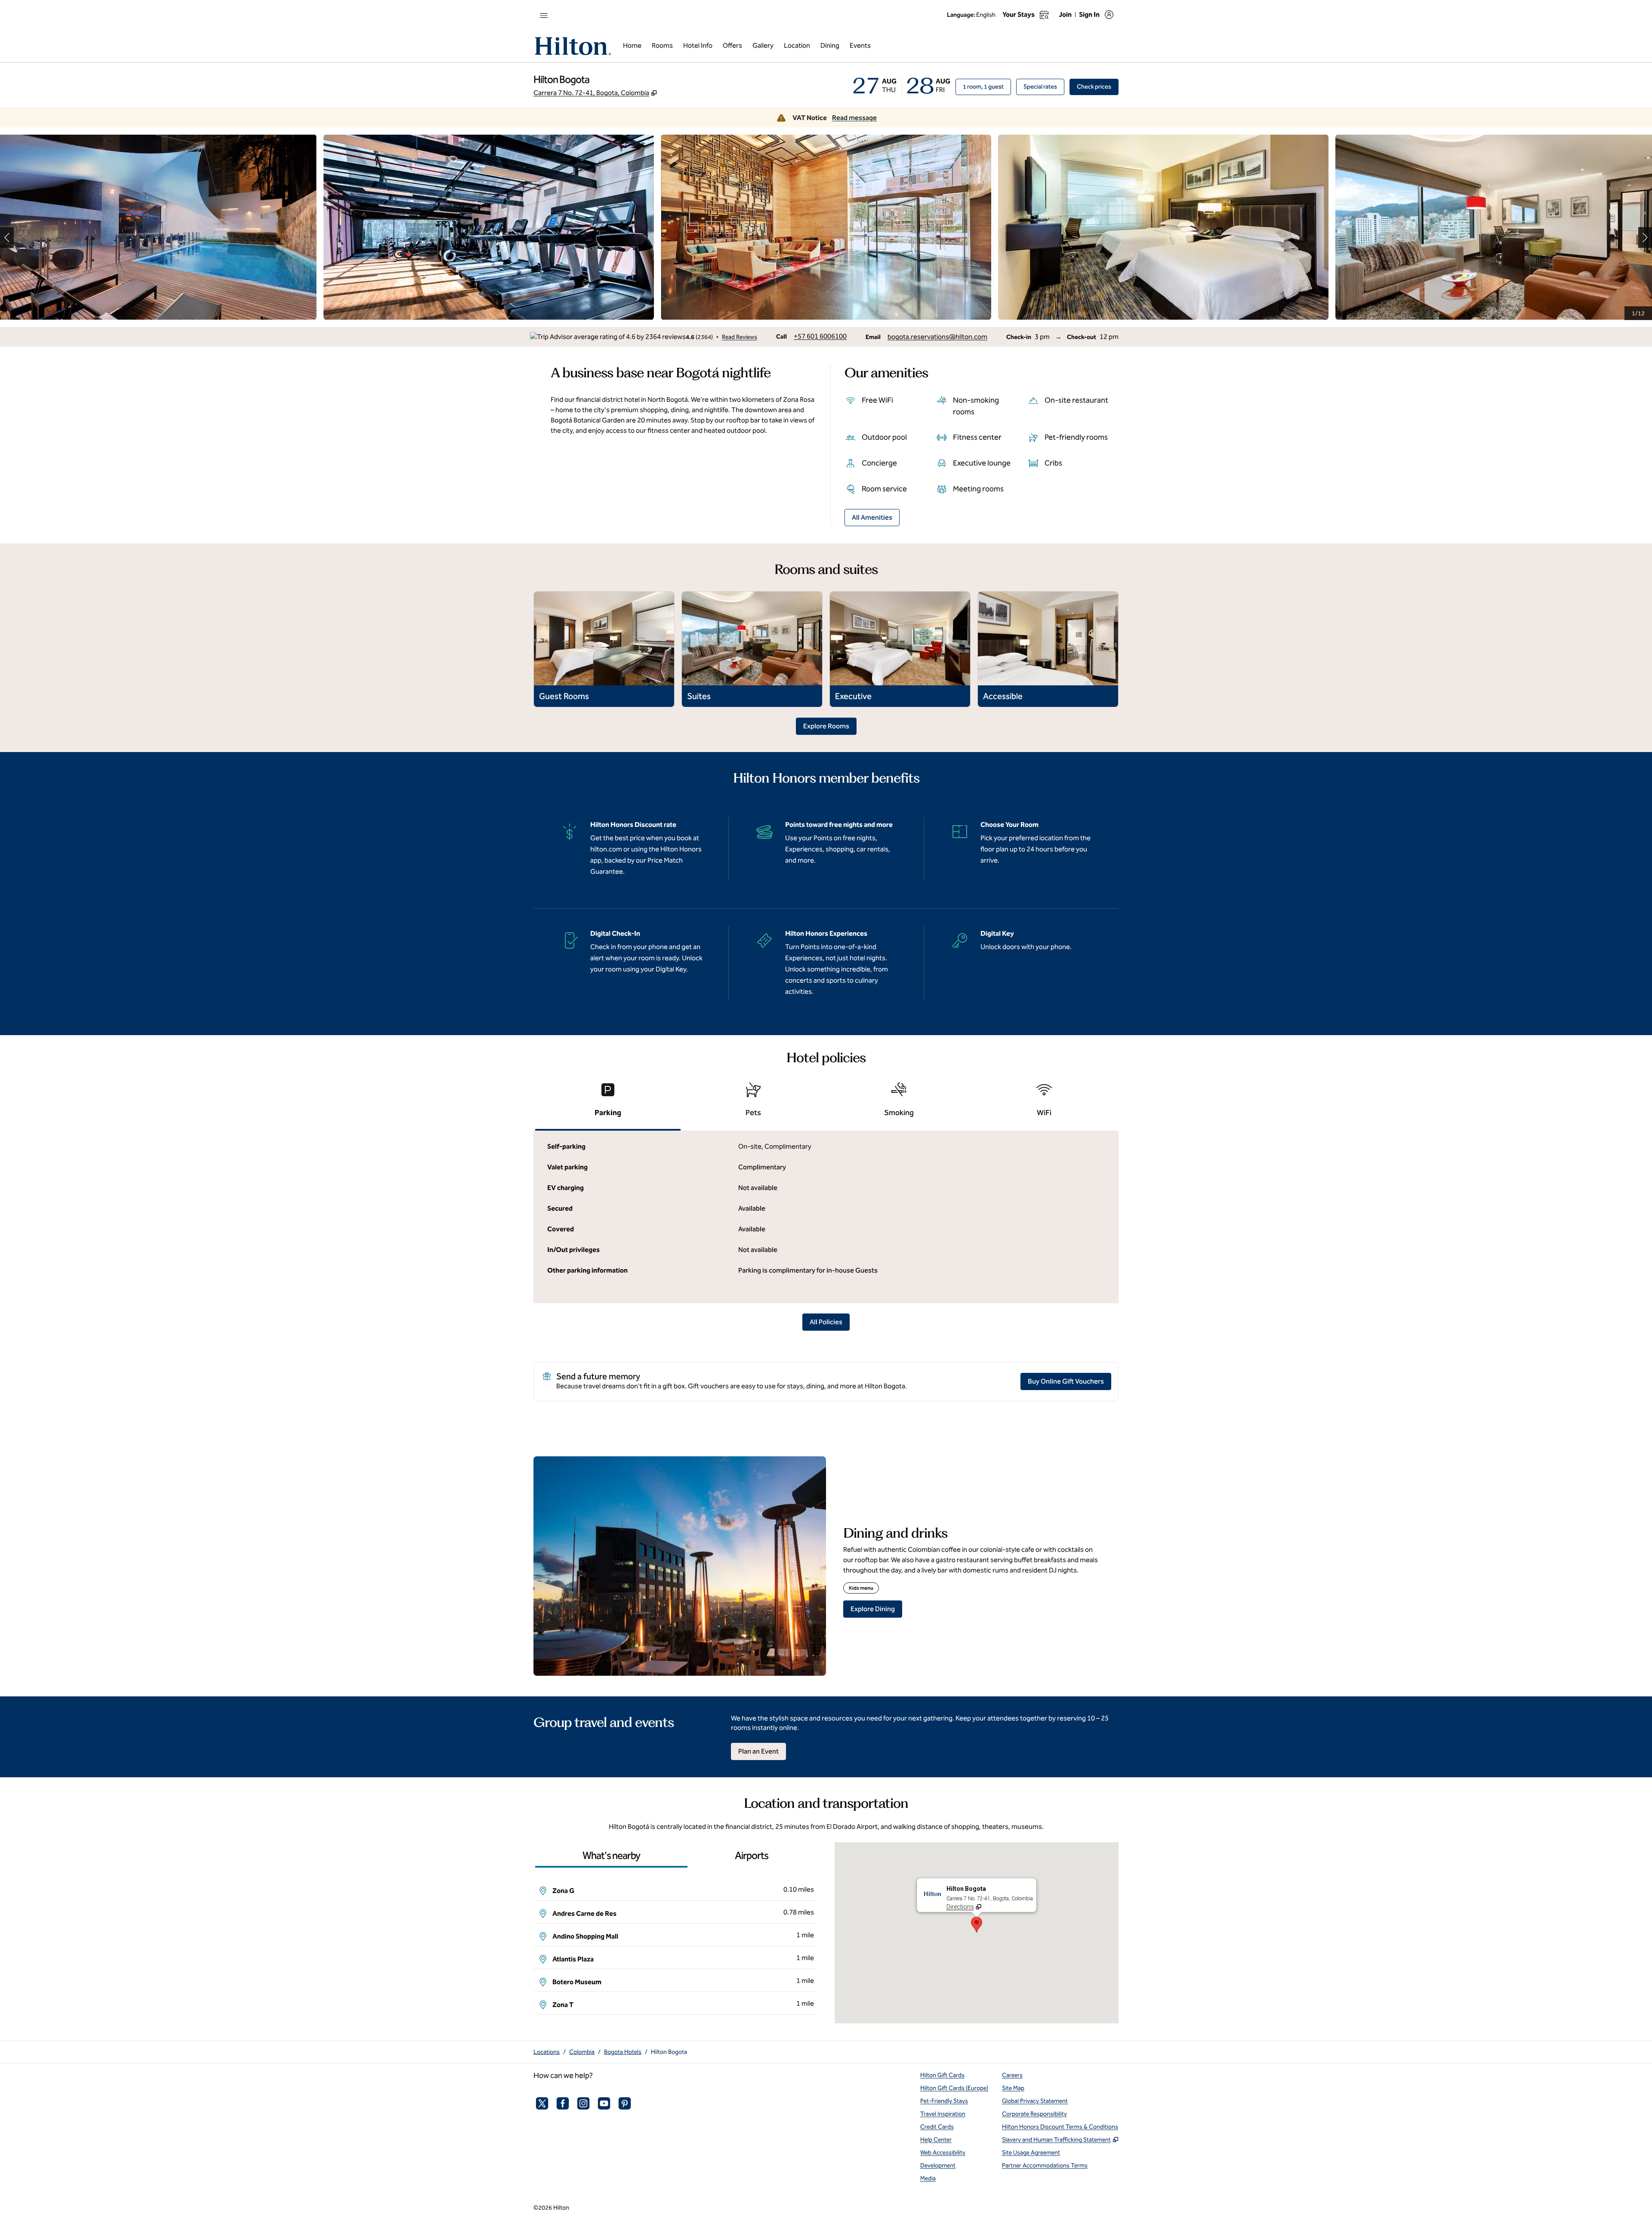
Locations (547, 2052)
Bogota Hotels (623, 2052)
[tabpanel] (826, 1217)
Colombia (582, 2052)
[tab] (608, 1103)
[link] (820, 336)
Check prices (1098, 86)
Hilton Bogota (669, 2052)
